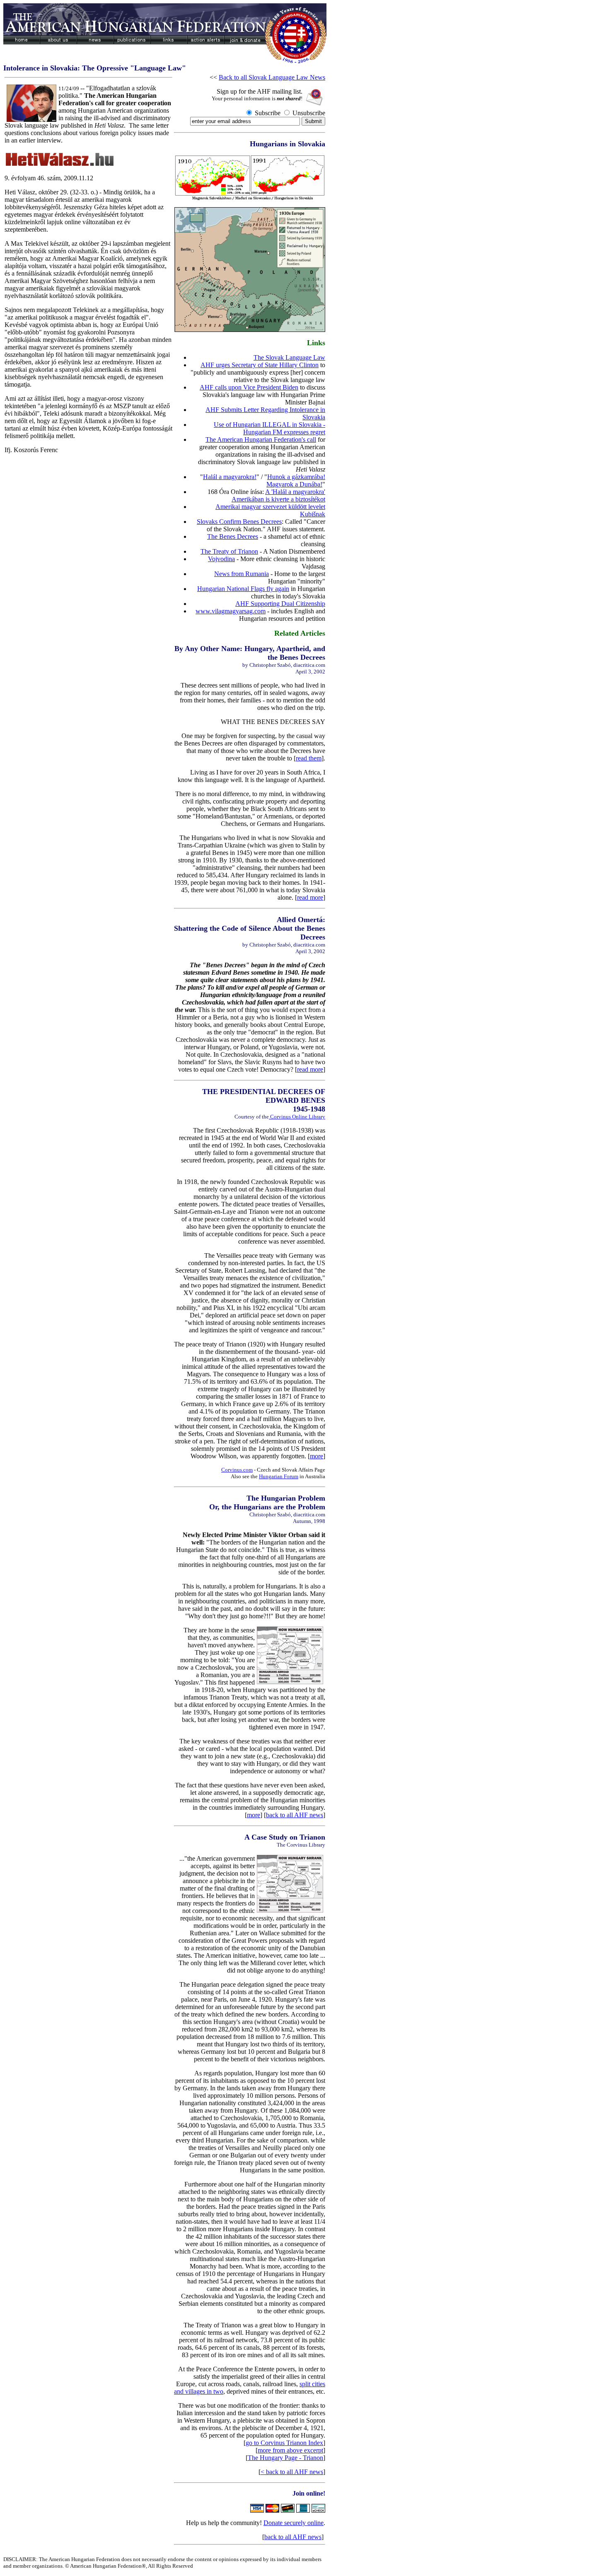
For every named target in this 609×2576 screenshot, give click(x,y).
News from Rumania (242, 574)
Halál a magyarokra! (230, 477)
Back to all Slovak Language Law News (272, 77)
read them (309, 758)
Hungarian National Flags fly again (243, 589)
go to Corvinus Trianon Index (284, 2443)
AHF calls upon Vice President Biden (249, 387)
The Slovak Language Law (289, 357)
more (317, 1456)
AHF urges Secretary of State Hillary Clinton (260, 365)
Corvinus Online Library (297, 1117)
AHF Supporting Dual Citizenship (280, 604)
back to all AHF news (295, 1815)
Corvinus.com (237, 1470)
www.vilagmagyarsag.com (231, 611)
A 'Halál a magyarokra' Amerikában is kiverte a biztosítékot (278, 495)
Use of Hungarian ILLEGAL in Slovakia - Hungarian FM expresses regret (269, 428)
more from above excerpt (290, 2450)
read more (310, 897)
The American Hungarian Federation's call (261, 439)
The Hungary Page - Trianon (285, 2458)
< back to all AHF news (292, 2472)
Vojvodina (221, 559)
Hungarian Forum (279, 1476)
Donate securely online (294, 2523)
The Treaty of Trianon (229, 551)
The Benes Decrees (233, 536)
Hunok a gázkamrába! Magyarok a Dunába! (296, 481)
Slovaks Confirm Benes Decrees (239, 522)
